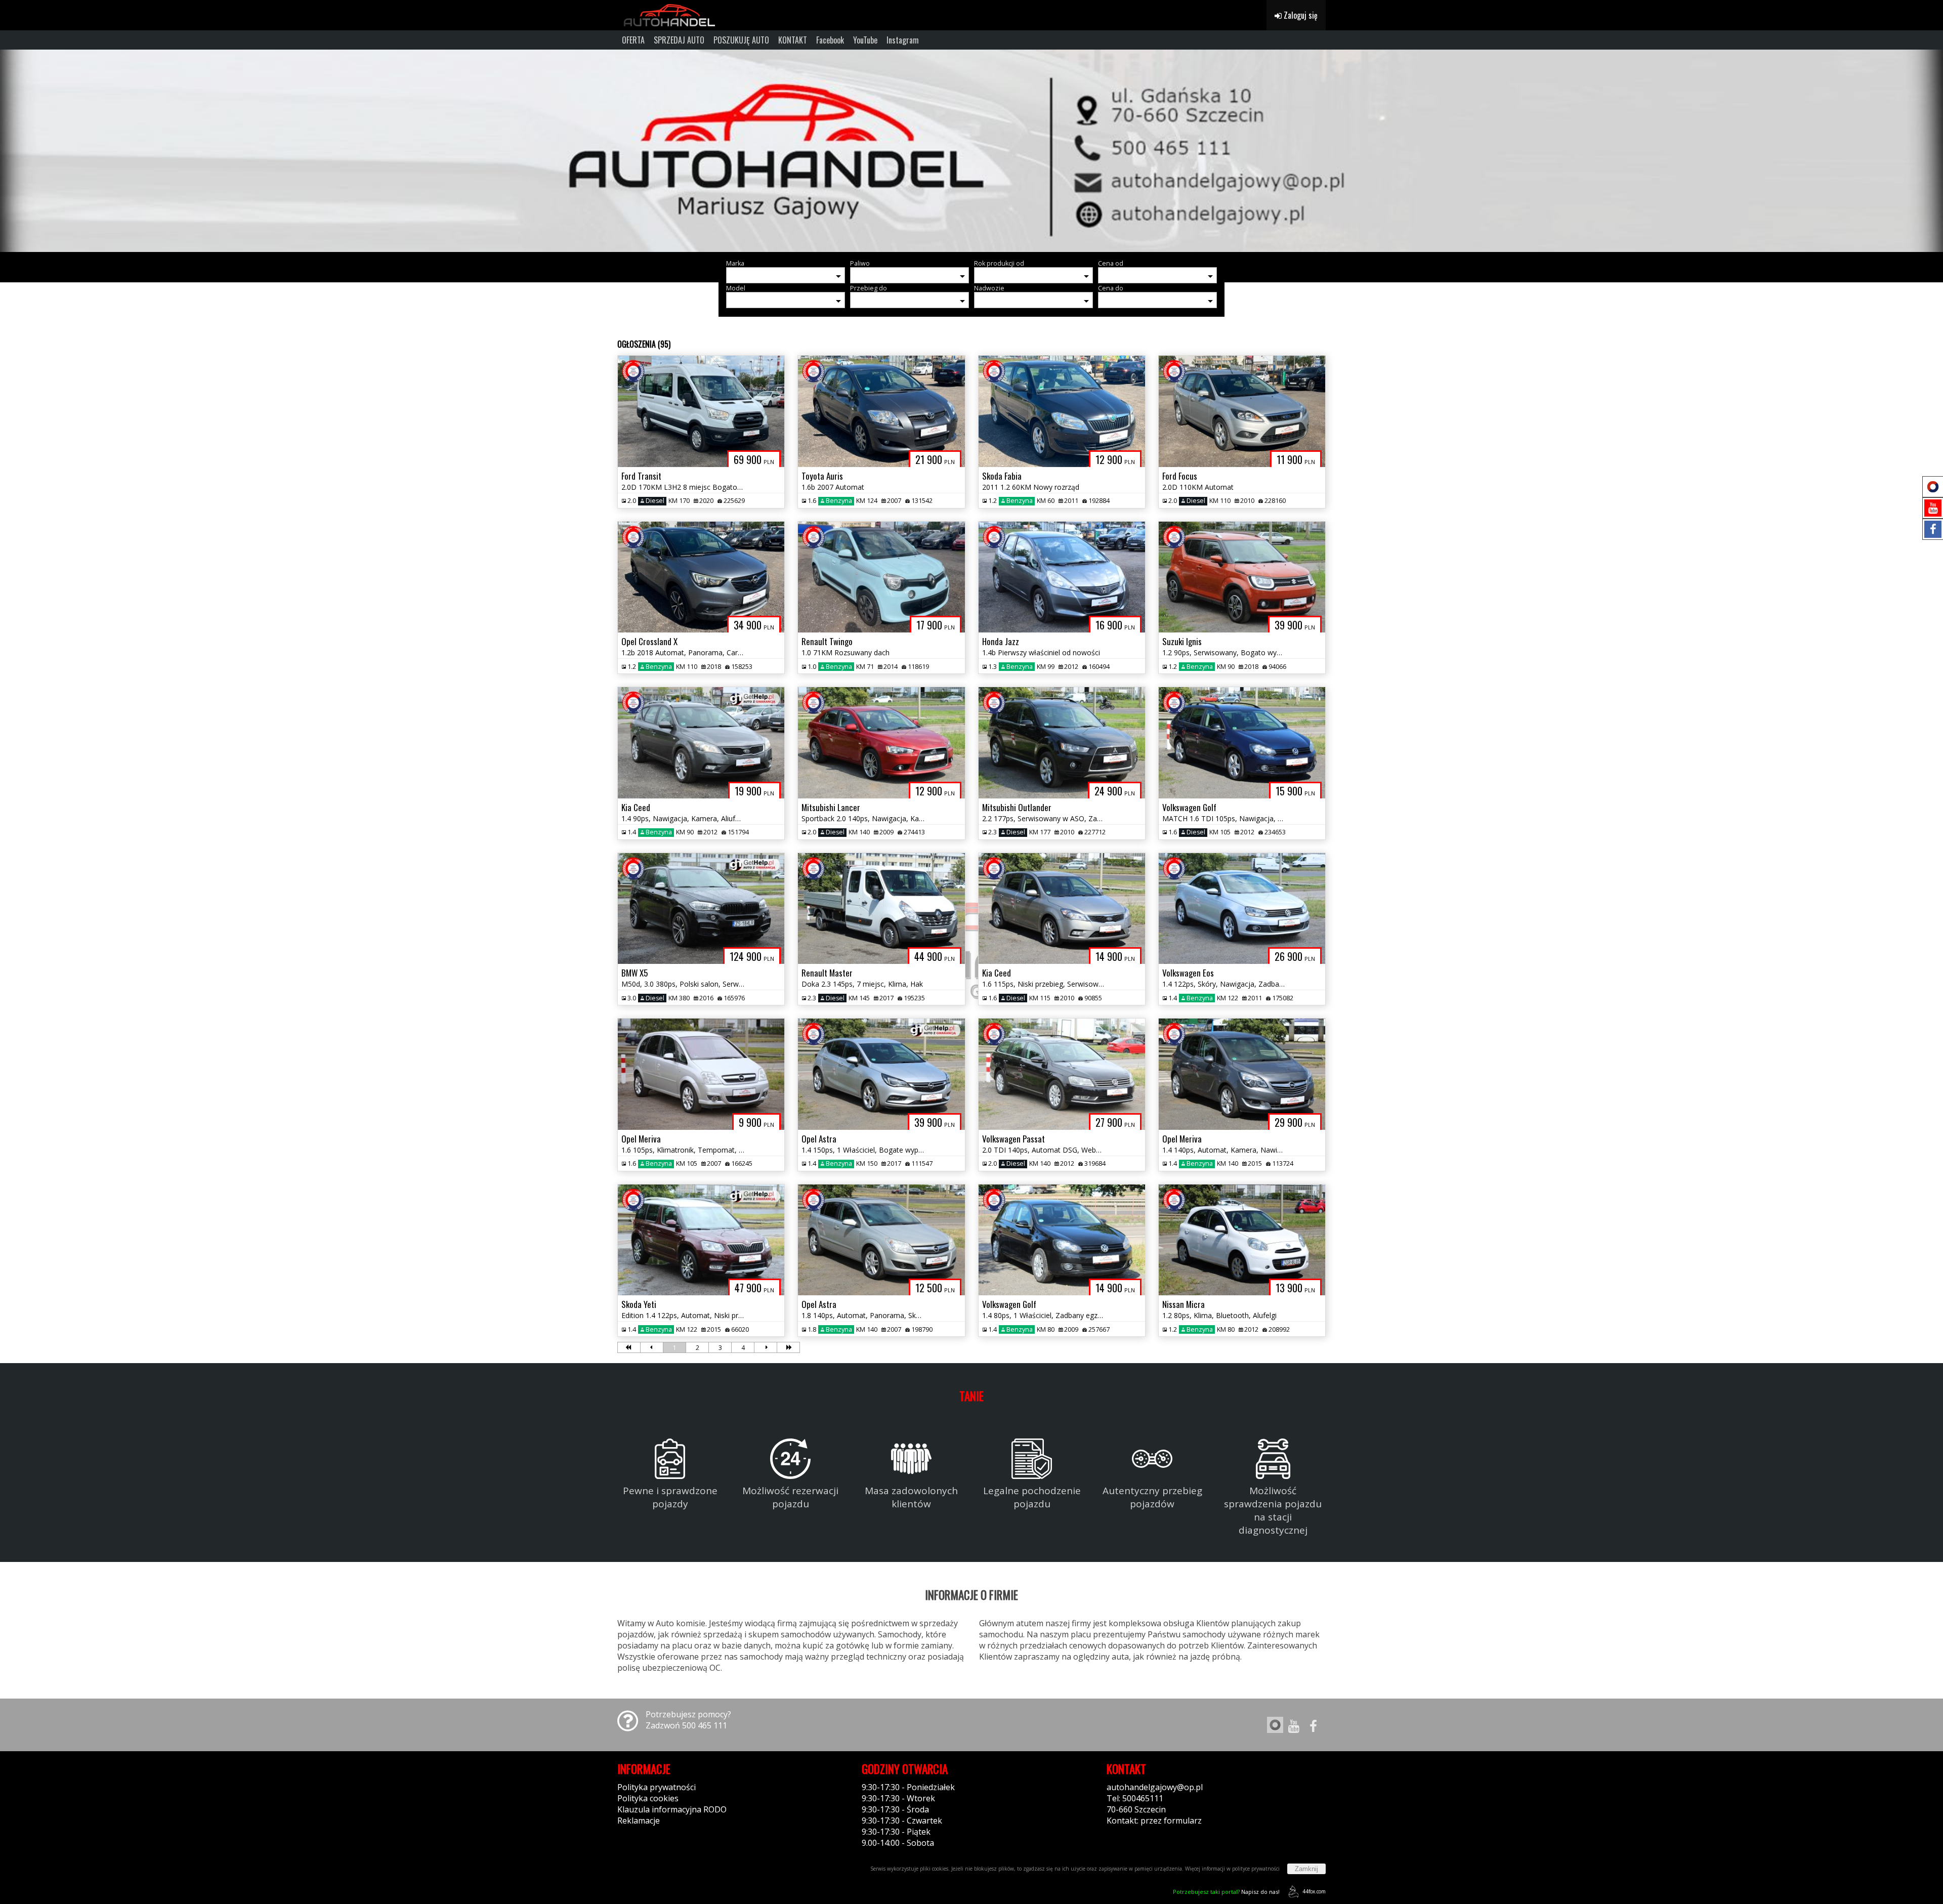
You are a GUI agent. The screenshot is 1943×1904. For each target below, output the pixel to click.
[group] (971, 151)
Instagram (903, 40)
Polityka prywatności (657, 1787)
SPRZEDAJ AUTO (679, 40)
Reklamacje (639, 1821)
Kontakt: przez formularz (1154, 1821)
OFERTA (633, 40)
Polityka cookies (648, 1798)
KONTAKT (793, 40)
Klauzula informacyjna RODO (672, 1809)
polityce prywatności (1256, 1869)
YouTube (865, 40)
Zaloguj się (1300, 15)
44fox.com (1314, 1891)
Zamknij (1306, 1869)
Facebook (830, 40)
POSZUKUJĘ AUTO (741, 40)
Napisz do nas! (1226, 1892)
